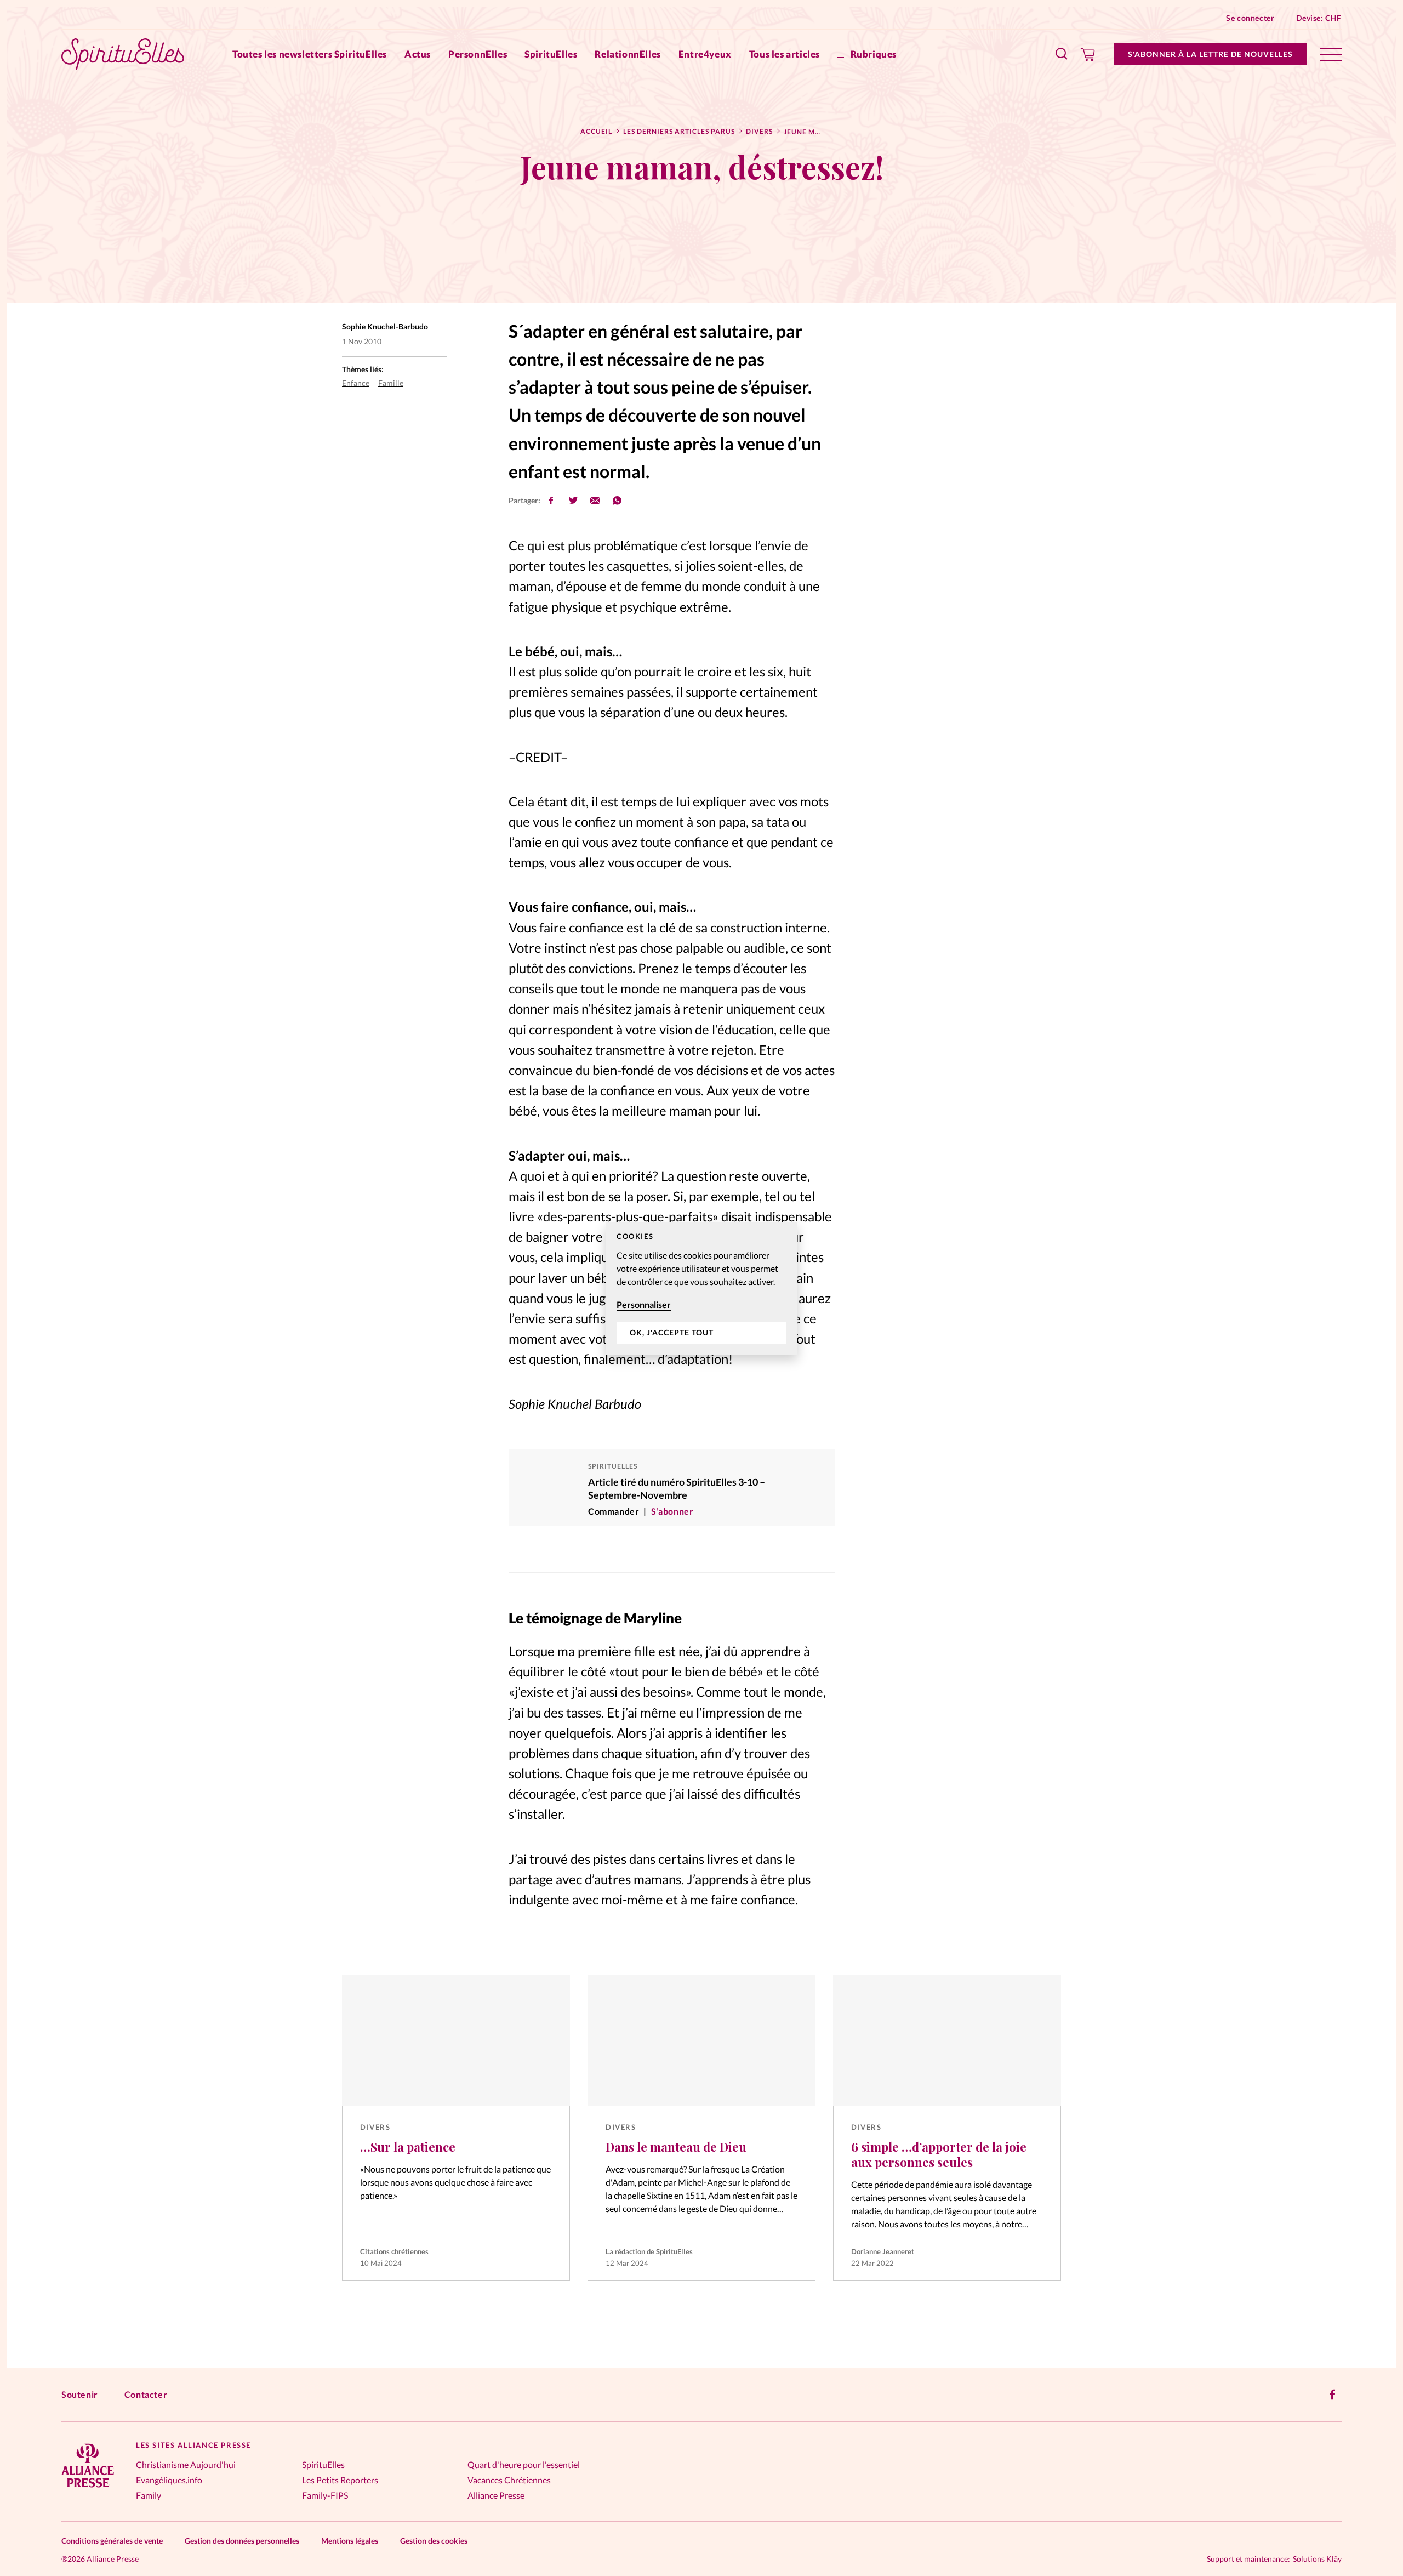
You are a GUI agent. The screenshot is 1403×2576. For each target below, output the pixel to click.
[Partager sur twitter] (573, 501)
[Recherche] (1062, 54)
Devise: (1319, 18)
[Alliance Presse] (88, 2489)
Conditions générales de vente (112, 2541)
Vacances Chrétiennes (509, 2480)
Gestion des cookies (434, 2541)
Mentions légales (350, 2541)
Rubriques (872, 54)
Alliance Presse (496, 2495)
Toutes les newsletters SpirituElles (310, 54)
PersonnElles (478, 54)
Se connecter (1250, 18)
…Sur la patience (408, 2147)
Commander (614, 1511)
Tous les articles (785, 54)
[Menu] (1331, 54)
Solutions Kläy (1317, 2559)
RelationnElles (628, 54)
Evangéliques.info (169, 2480)
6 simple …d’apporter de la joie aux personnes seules (939, 2154)
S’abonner (672, 1511)
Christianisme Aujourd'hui (186, 2464)
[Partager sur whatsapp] (617, 501)
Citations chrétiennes (394, 2251)
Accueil (596, 131)
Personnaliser (644, 1304)
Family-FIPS (325, 2495)
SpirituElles (551, 54)
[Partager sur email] (595, 501)
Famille (391, 383)
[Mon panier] (1088, 54)
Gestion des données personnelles (242, 2541)
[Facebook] (1333, 2395)
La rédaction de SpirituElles (649, 2251)
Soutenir (80, 2394)
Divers (759, 131)
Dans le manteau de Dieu (676, 2147)
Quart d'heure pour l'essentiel (524, 2464)
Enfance (356, 383)
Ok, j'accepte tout (672, 1332)
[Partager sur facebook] (551, 501)
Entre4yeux (705, 54)
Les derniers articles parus (679, 131)
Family (149, 2495)
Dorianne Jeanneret (883, 2251)
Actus (418, 54)
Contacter (146, 2394)
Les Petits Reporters (340, 2480)
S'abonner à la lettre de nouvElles (1210, 54)
